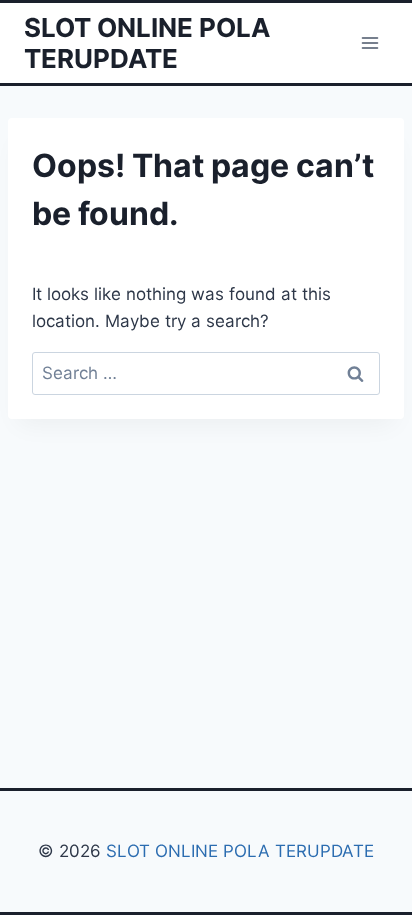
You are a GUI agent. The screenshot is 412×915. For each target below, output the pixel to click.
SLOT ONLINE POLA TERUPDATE (237, 851)
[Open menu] (369, 42)
